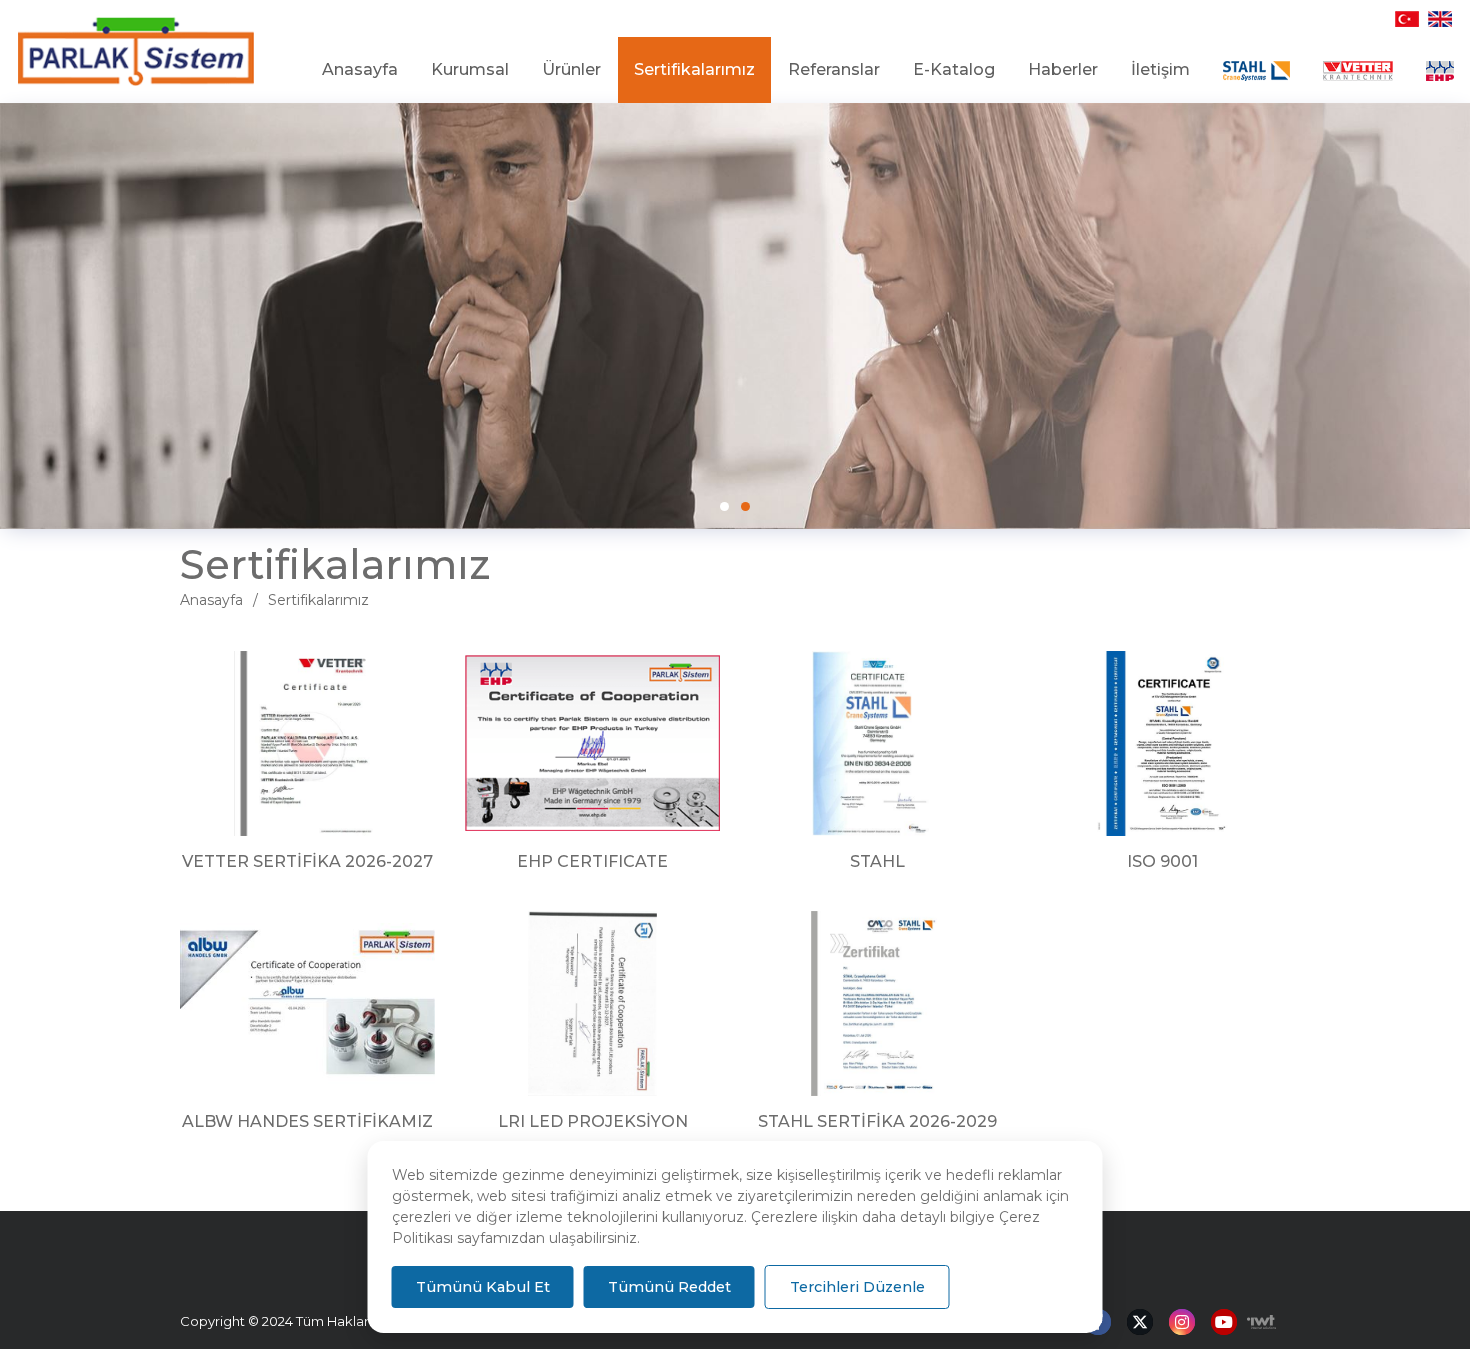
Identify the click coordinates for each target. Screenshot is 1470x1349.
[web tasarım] (1256, 1322)
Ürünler (571, 69)
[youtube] (1224, 1323)
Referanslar (834, 69)
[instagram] (1182, 1323)
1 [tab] (724, 506)
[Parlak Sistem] (136, 52)
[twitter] (1140, 1323)
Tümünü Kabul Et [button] (483, 1287)
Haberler (1063, 69)
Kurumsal (470, 69)
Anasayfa (360, 69)
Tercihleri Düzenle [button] (857, 1287)
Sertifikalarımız (694, 69)
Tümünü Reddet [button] (669, 1287)
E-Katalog (954, 69)
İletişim (1160, 69)
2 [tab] (745, 506)
